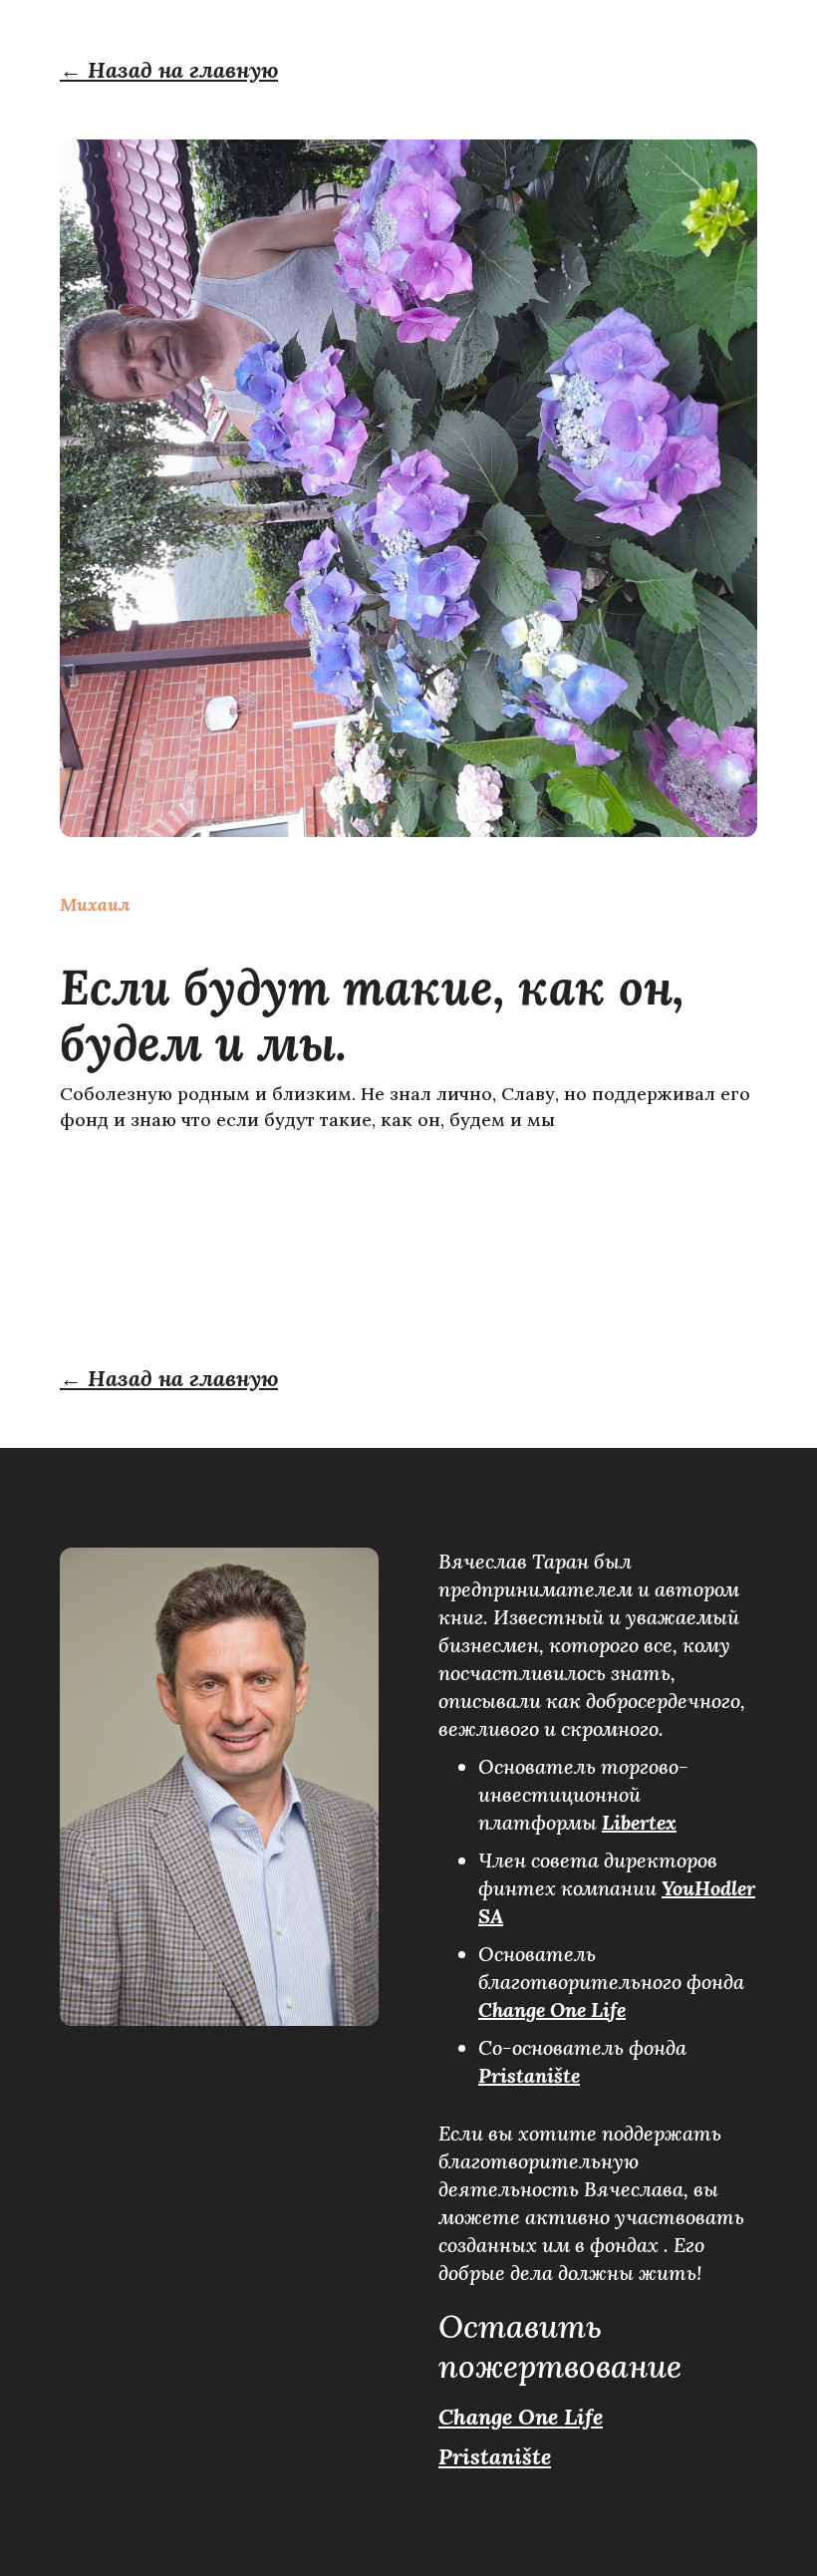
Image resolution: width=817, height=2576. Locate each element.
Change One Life (552, 2009)
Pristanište (529, 2075)
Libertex (639, 1822)
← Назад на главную (169, 70)
